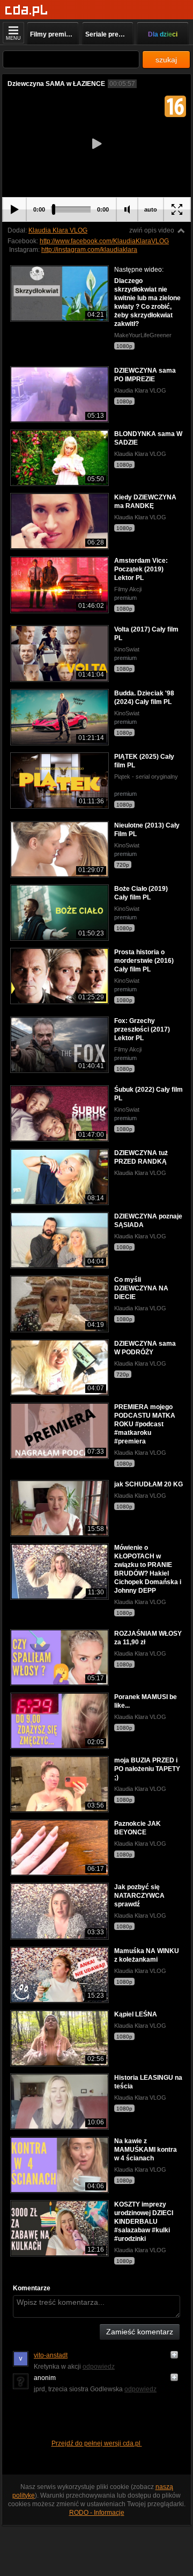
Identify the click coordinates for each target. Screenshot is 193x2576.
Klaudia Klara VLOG (58, 230)
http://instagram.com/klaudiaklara (89, 250)
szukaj (166, 60)
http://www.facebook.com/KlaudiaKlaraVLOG (104, 241)
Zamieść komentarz (140, 2332)
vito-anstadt (51, 2355)
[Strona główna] (27, 10)
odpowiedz (99, 2367)
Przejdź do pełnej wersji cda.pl (97, 2443)
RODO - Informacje (97, 2513)
